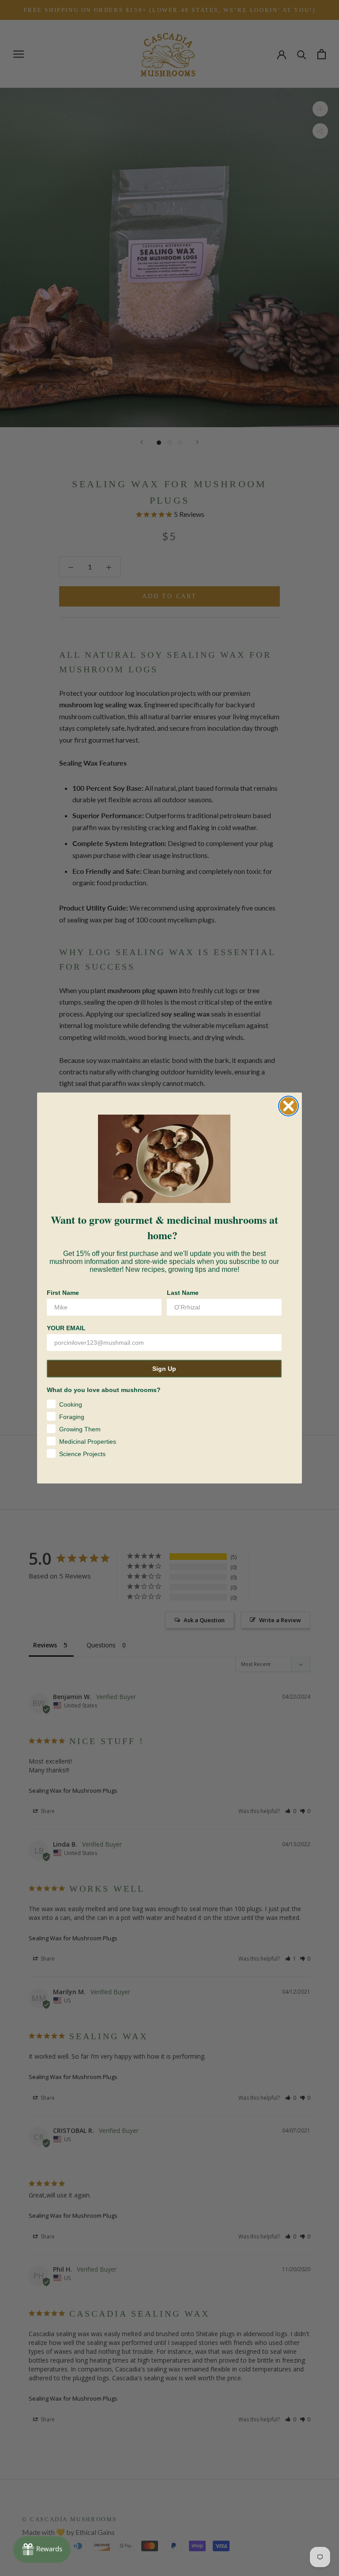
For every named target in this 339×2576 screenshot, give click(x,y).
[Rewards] (42, 2549)
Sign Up (164, 1369)
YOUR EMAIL (66, 1328)
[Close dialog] (288, 1106)
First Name (63, 1293)
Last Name (183, 1293)
